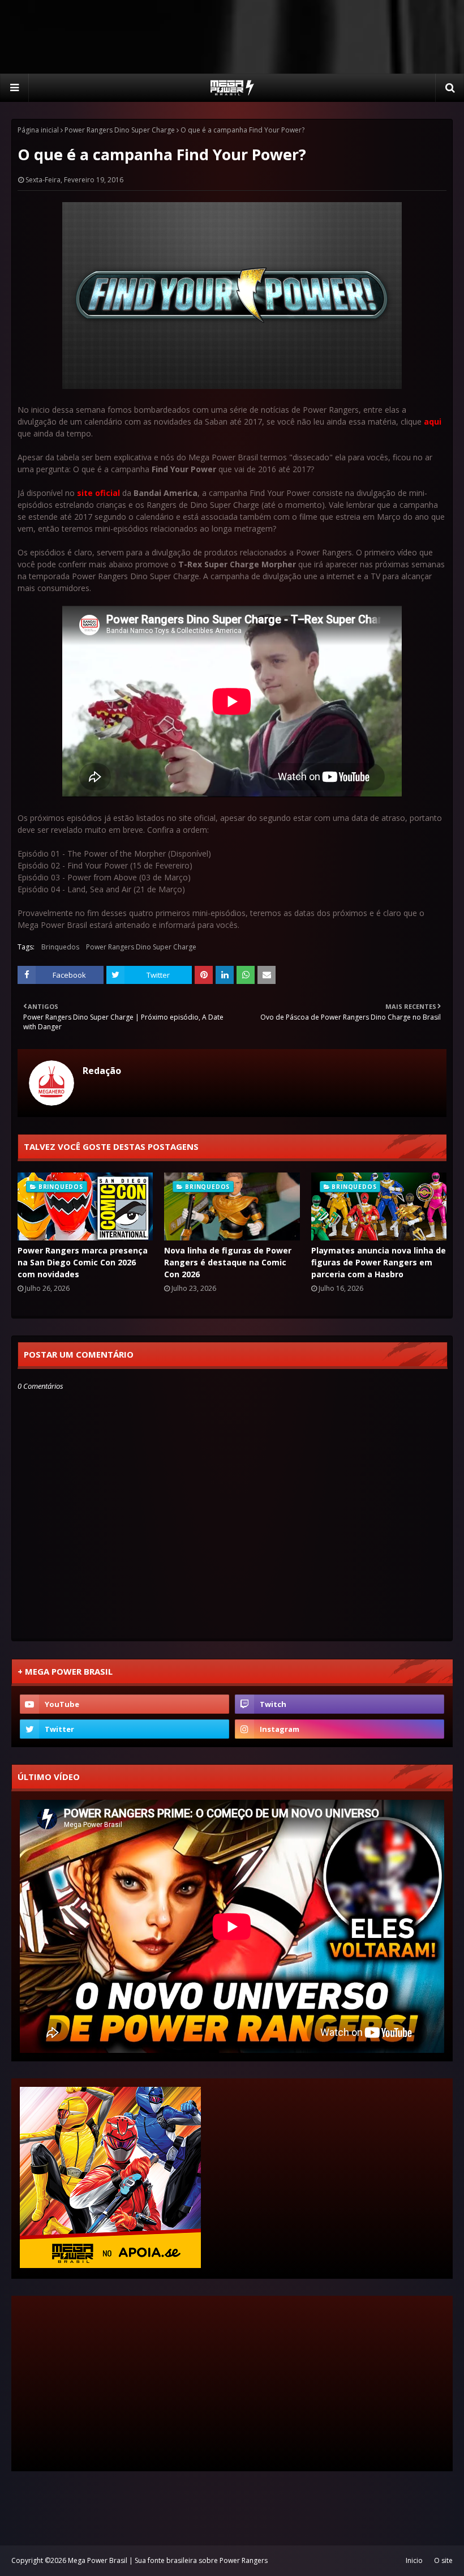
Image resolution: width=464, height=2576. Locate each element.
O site (443, 2560)
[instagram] (340, 1729)
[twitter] (124, 1729)
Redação (102, 1071)
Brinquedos (60, 947)
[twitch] (340, 1704)
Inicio (414, 2560)
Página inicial (38, 130)
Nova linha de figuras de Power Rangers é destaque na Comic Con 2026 (228, 1262)
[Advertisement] (232, 37)
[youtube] (124, 1704)
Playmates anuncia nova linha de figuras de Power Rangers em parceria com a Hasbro (379, 1262)
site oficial (98, 493)
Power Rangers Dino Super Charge (120, 130)
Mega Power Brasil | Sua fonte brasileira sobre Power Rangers (168, 2560)
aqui (433, 422)
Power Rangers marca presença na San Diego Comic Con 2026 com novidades (83, 1262)
